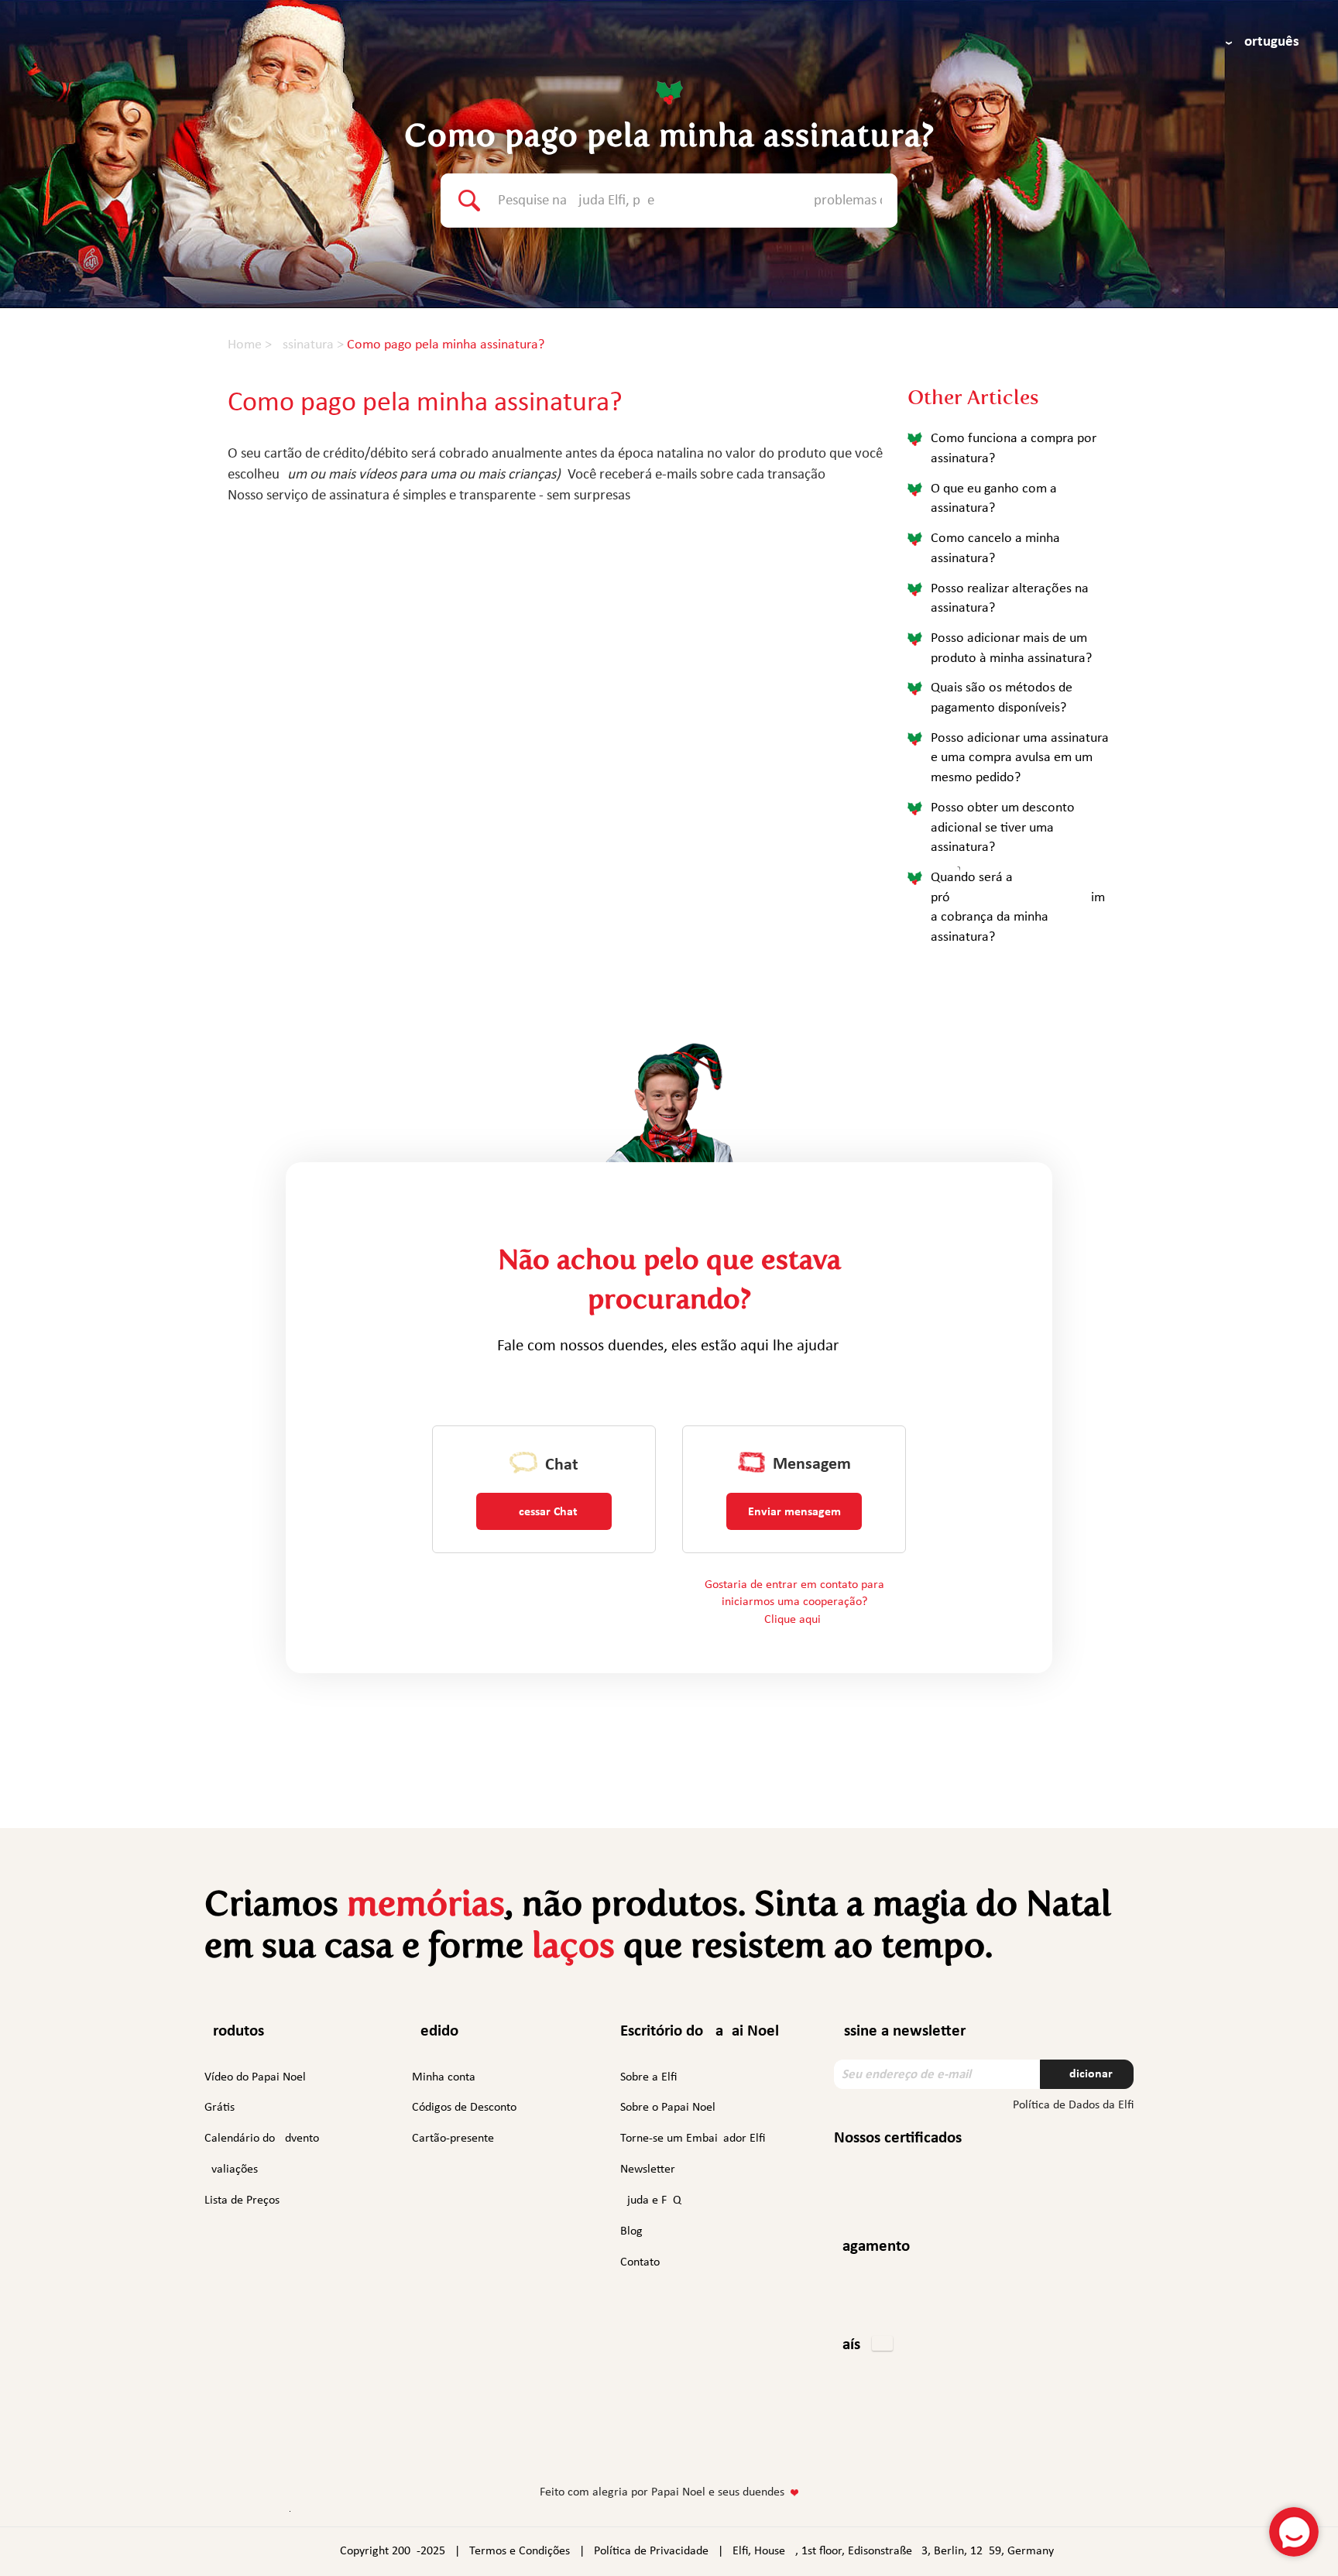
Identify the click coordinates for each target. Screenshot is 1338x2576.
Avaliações (231, 2170)
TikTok (755, 2446)
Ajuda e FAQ (651, 2200)
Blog (631, 2231)
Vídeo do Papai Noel (255, 2077)
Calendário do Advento (262, 2139)
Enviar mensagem (794, 1512)
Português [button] (1268, 42)
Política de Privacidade (651, 2551)
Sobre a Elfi (648, 2077)
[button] (863, 2346)
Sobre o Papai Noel (668, 2108)
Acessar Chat (544, 1512)
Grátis (220, 2108)
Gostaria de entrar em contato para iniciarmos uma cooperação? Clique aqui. (794, 1603)
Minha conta (444, 2077)
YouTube (714, 2443)
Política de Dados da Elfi (1073, 2105)
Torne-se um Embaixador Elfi (693, 2139)
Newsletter (648, 2170)
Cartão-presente (453, 2139)
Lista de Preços (242, 2200)
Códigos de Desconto (464, 2108)
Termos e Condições (520, 2551)
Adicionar (1087, 2074)
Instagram (620, 2443)
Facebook (582, 2443)
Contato (640, 2262)
